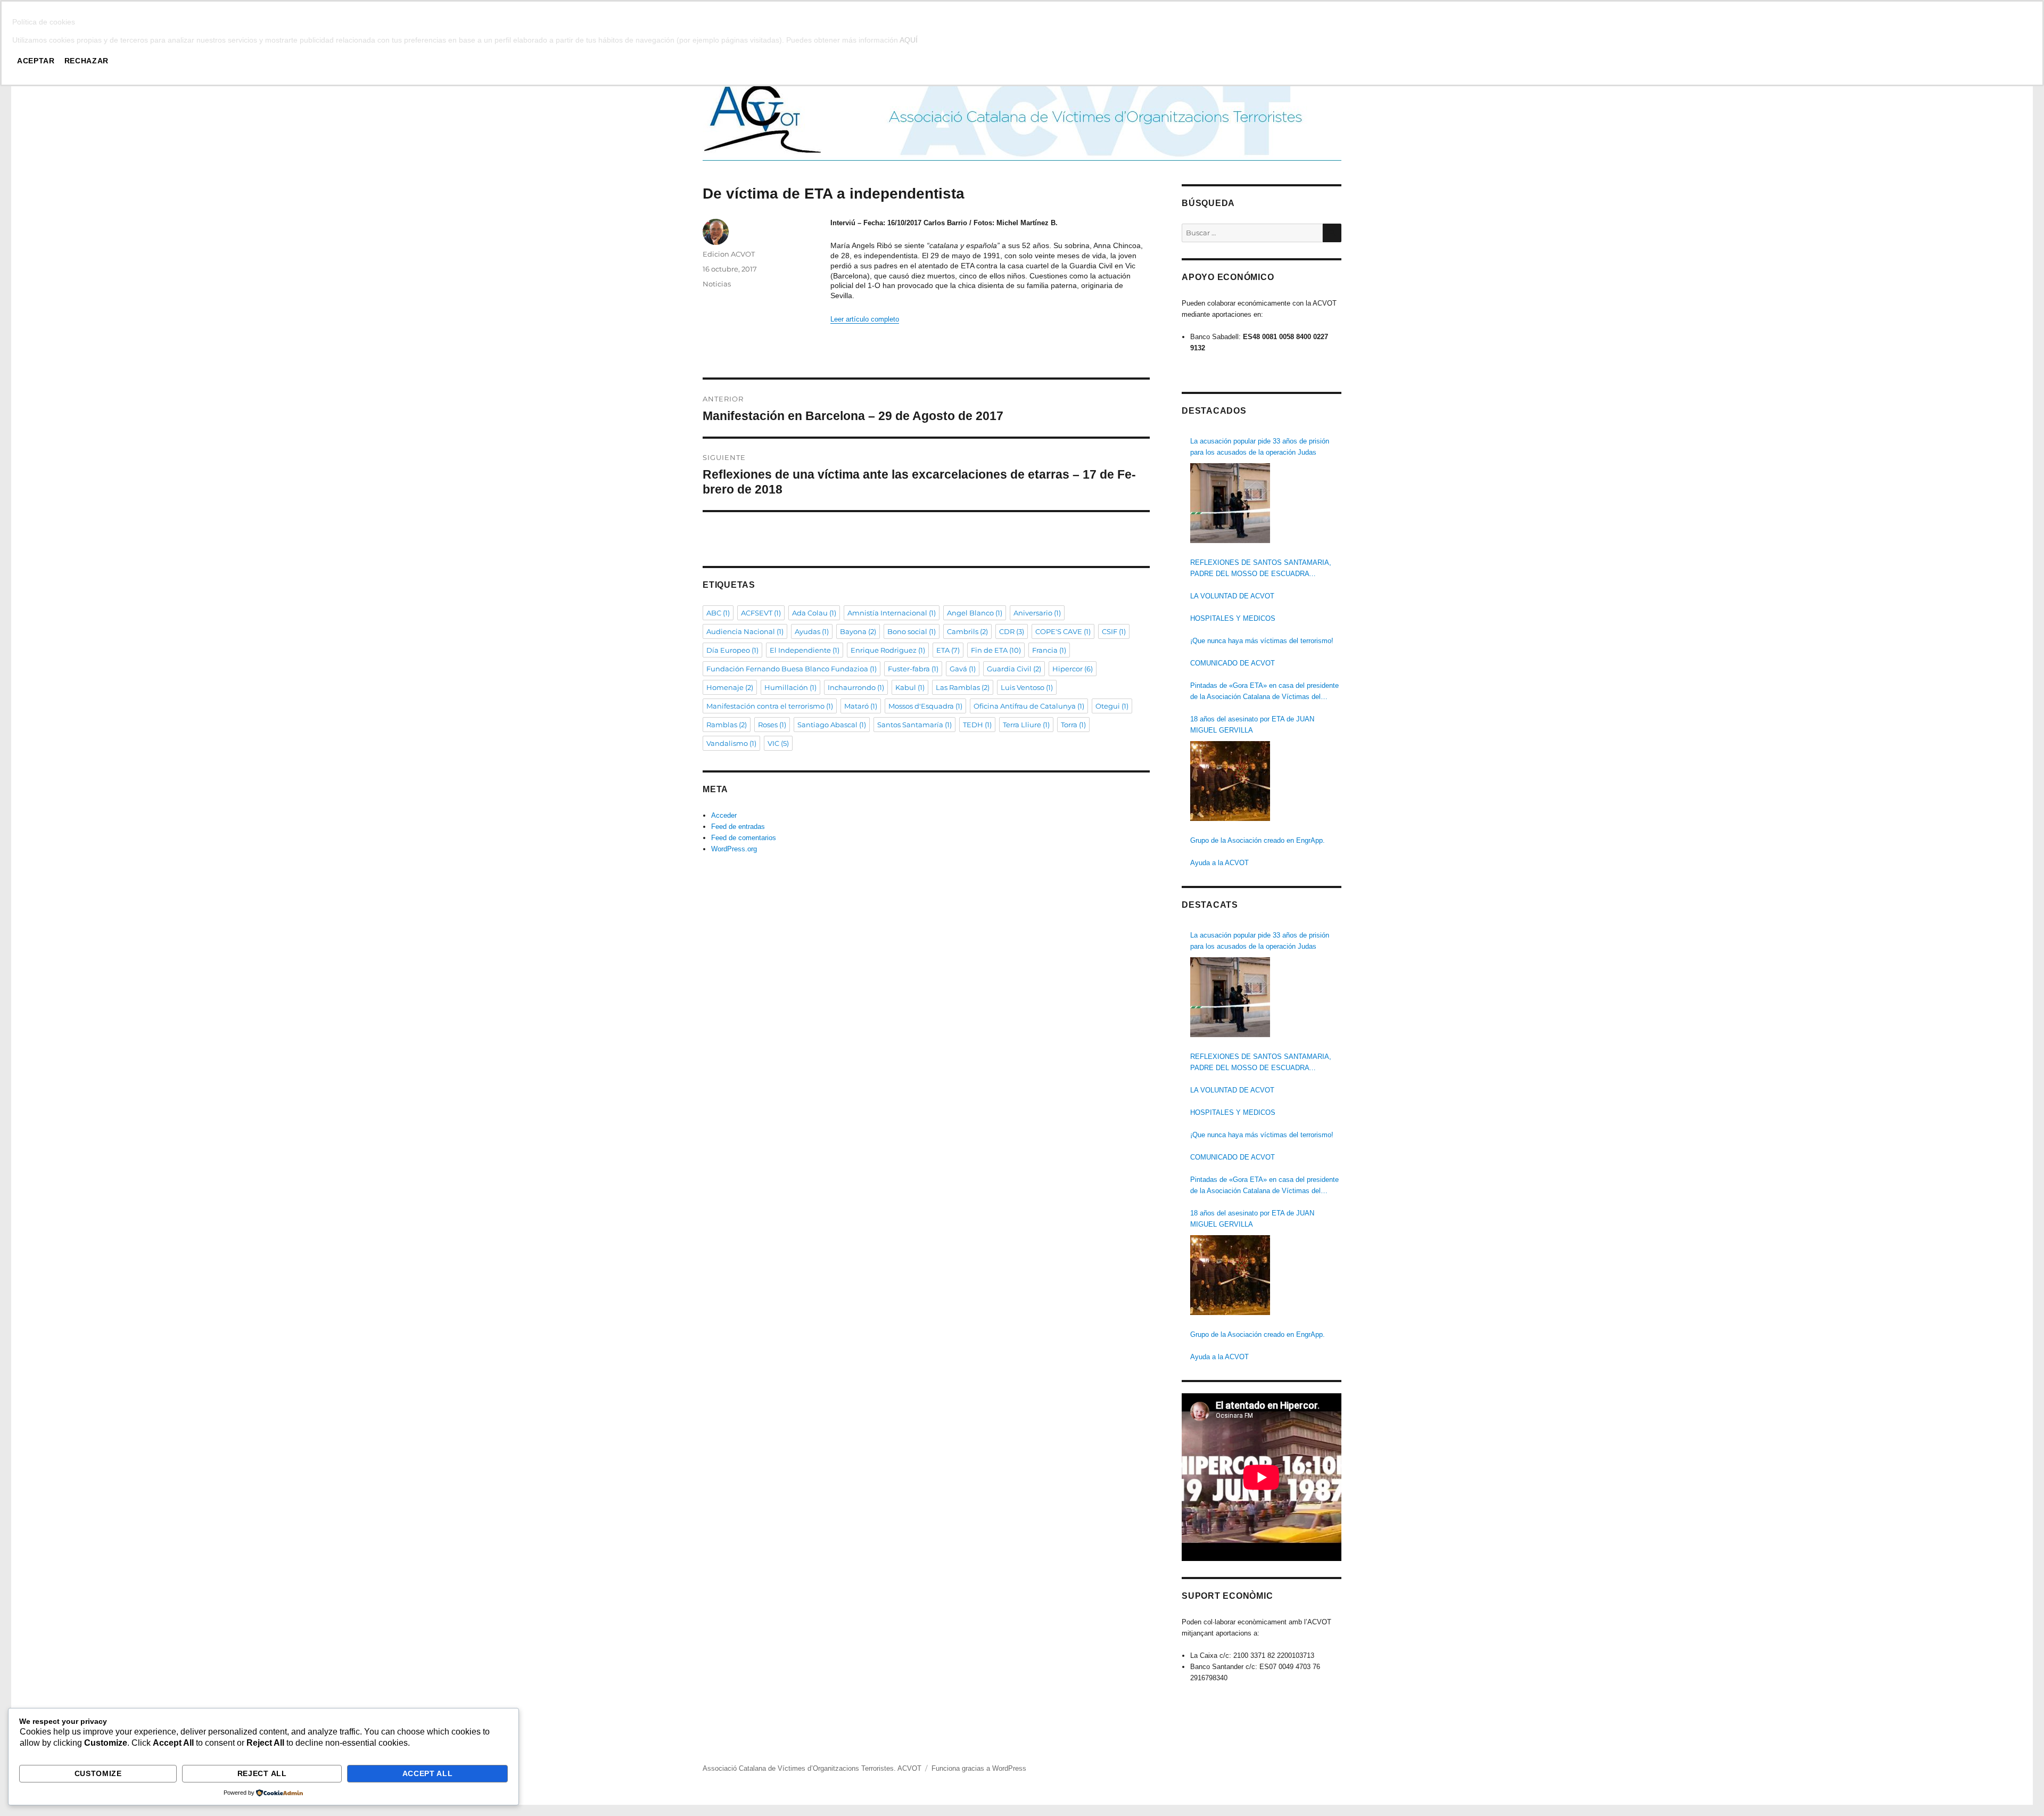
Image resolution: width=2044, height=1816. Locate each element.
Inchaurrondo (856, 687)
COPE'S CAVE (1063, 631)
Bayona (858, 631)
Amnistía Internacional (892, 613)
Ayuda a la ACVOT (1219, 863)
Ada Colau (814, 613)
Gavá (963, 669)
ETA (948, 650)
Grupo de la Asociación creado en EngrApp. (1258, 840)
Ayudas (812, 631)
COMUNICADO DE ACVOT (1233, 663)
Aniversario (1037, 613)
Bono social (912, 631)
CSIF (1114, 631)
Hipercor (1073, 669)
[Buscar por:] (1252, 233)
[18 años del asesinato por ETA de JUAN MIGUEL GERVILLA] (1230, 781)
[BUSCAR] (1332, 233)
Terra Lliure (1026, 725)
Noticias (717, 284)
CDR (1012, 631)
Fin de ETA (996, 650)
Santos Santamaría (914, 725)
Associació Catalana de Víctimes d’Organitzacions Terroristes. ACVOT (812, 1768)
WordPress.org (734, 849)
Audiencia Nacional (745, 631)
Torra (1073, 725)
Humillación (790, 687)
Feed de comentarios (744, 838)
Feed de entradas (738, 827)
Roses (772, 725)
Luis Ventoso (1027, 687)
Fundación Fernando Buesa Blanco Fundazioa (792, 669)
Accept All (428, 1773)
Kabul (910, 687)
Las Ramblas (963, 687)
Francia (1049, 650)
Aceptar (36, 61)
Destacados (1214, 411)
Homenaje (730, 687)
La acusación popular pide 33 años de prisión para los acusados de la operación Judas (1260, 447)
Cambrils (967, 631)
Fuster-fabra (913, 669)
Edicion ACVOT (729, 254)
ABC (718, 613)
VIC (778, 743)
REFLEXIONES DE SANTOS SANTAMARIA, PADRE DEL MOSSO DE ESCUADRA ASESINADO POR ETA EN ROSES (1261, 569)
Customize (98, 1773)
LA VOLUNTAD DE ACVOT (1232, 596)
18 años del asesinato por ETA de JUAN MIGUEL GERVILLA (1252, 725)
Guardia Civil (1014, 669)
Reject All (262, 1773)
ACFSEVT (761, 613)
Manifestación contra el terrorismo (770, 706)
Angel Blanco (975, 613)
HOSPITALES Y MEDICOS (1233, 618)
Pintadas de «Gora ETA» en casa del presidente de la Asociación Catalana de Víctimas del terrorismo (1264, 692)
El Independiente (805, 650)
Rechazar (86, 61)
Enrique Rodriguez (888, 650)
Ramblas (727, 725)
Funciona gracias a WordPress (979, 1768)
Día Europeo (732, 650)
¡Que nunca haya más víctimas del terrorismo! (1262, 641)
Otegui (1112, 706)
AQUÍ (909, 40)
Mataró (861, 706)
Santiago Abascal (832, 725)
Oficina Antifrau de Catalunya (1029, 706)
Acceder (724, 815)
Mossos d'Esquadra (925, 706)
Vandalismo (731, 743)
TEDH (977, 725)
